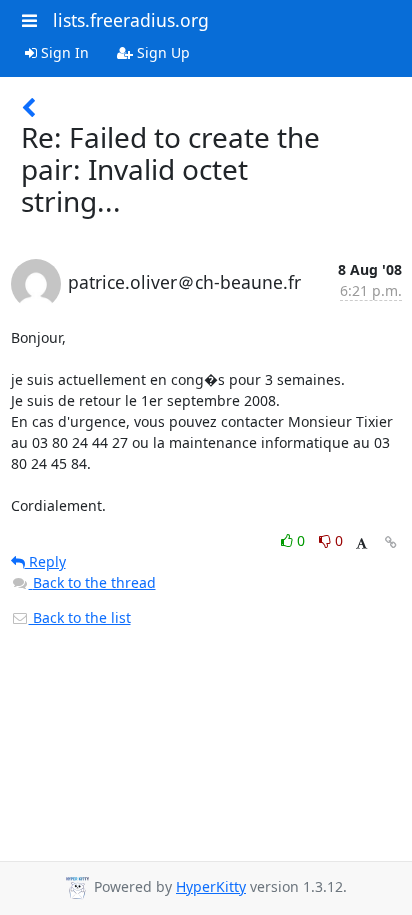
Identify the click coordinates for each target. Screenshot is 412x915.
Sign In (63, 52)
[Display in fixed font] (361, 543)
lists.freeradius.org (131, 20)
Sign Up (161, 52)
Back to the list (80, 617)
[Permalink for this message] (391, 542)
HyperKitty (211, 886)
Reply (45, 561)
